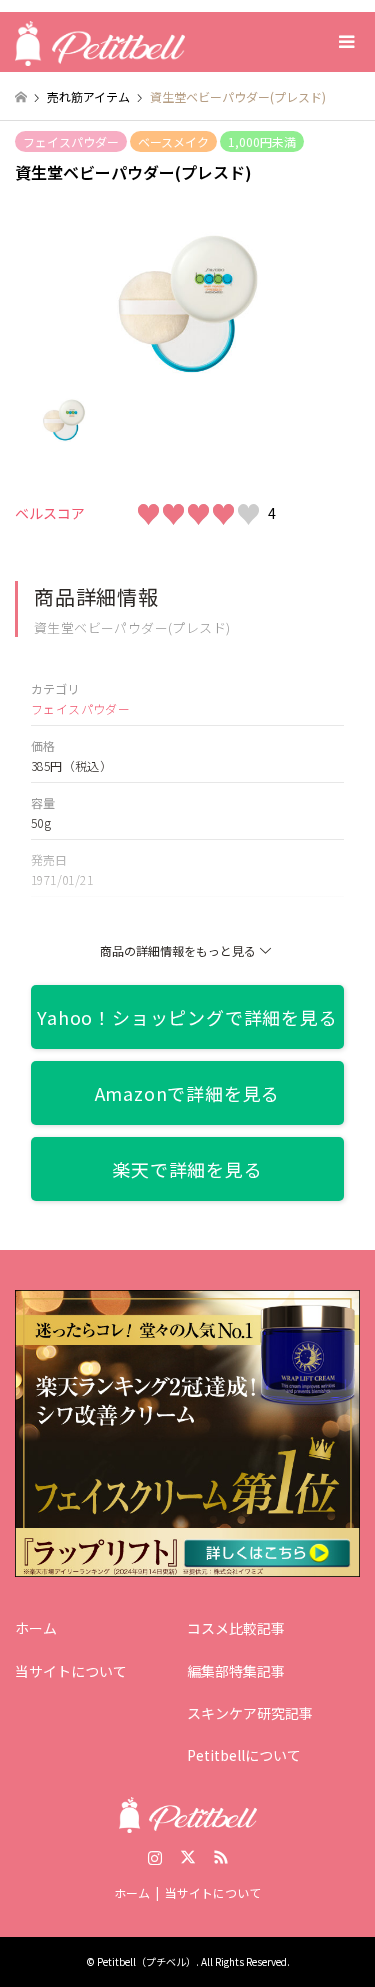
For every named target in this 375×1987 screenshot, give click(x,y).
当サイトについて (71, 1671)
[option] (188, 304)
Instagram (155, 1857)
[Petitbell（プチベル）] (100, 41)
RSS (221, 1857)
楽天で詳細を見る (187, 1169)
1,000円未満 (262, 141)
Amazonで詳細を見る (188, 1093)
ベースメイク (173, 141)
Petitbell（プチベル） (146, 1961)
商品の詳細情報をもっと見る (178, 950)
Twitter (188, 1857)
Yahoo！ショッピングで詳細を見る (187, 1017)
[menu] (345, 42)
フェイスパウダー (71, 141)
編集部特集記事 (236, 1671)
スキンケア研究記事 (250, 1713)
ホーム (36, 1628)
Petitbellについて (244, 1755)
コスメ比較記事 (236, 1628)
